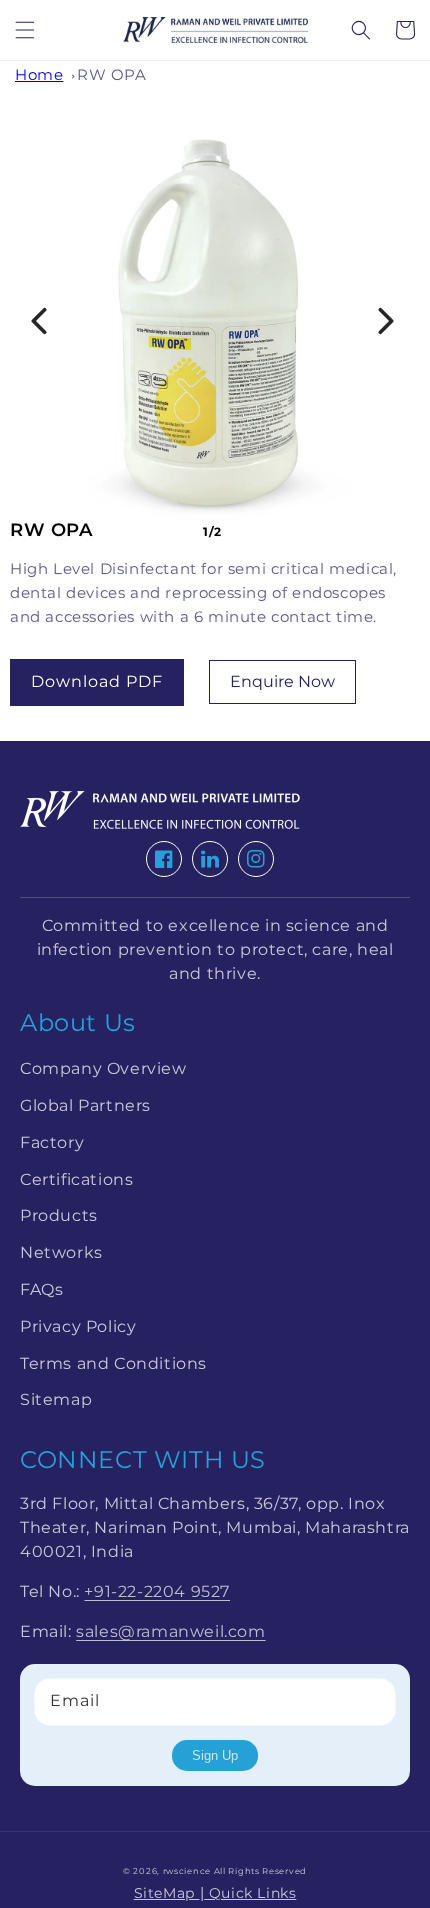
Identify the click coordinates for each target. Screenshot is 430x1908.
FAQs (41, 1289)
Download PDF (97, 681)
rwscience (187, 1871)
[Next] (386, 321)
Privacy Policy (78, 1326)
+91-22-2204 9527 (157, 1591)
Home (39, 74)
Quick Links (250, 1893)
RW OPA (112, 74)
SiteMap (167, 1893)
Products (59, 1215)
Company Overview (103, 1068)
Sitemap (56, 1399)
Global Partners (85, 1105)
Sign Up (215, 1755)
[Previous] (39, 321)
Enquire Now (282, 681)
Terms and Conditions (113, 1363)
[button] (25, 30)
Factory (52, 1142)
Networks (61, 1252)
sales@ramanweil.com (170, 1631)
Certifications (76, 1179)
